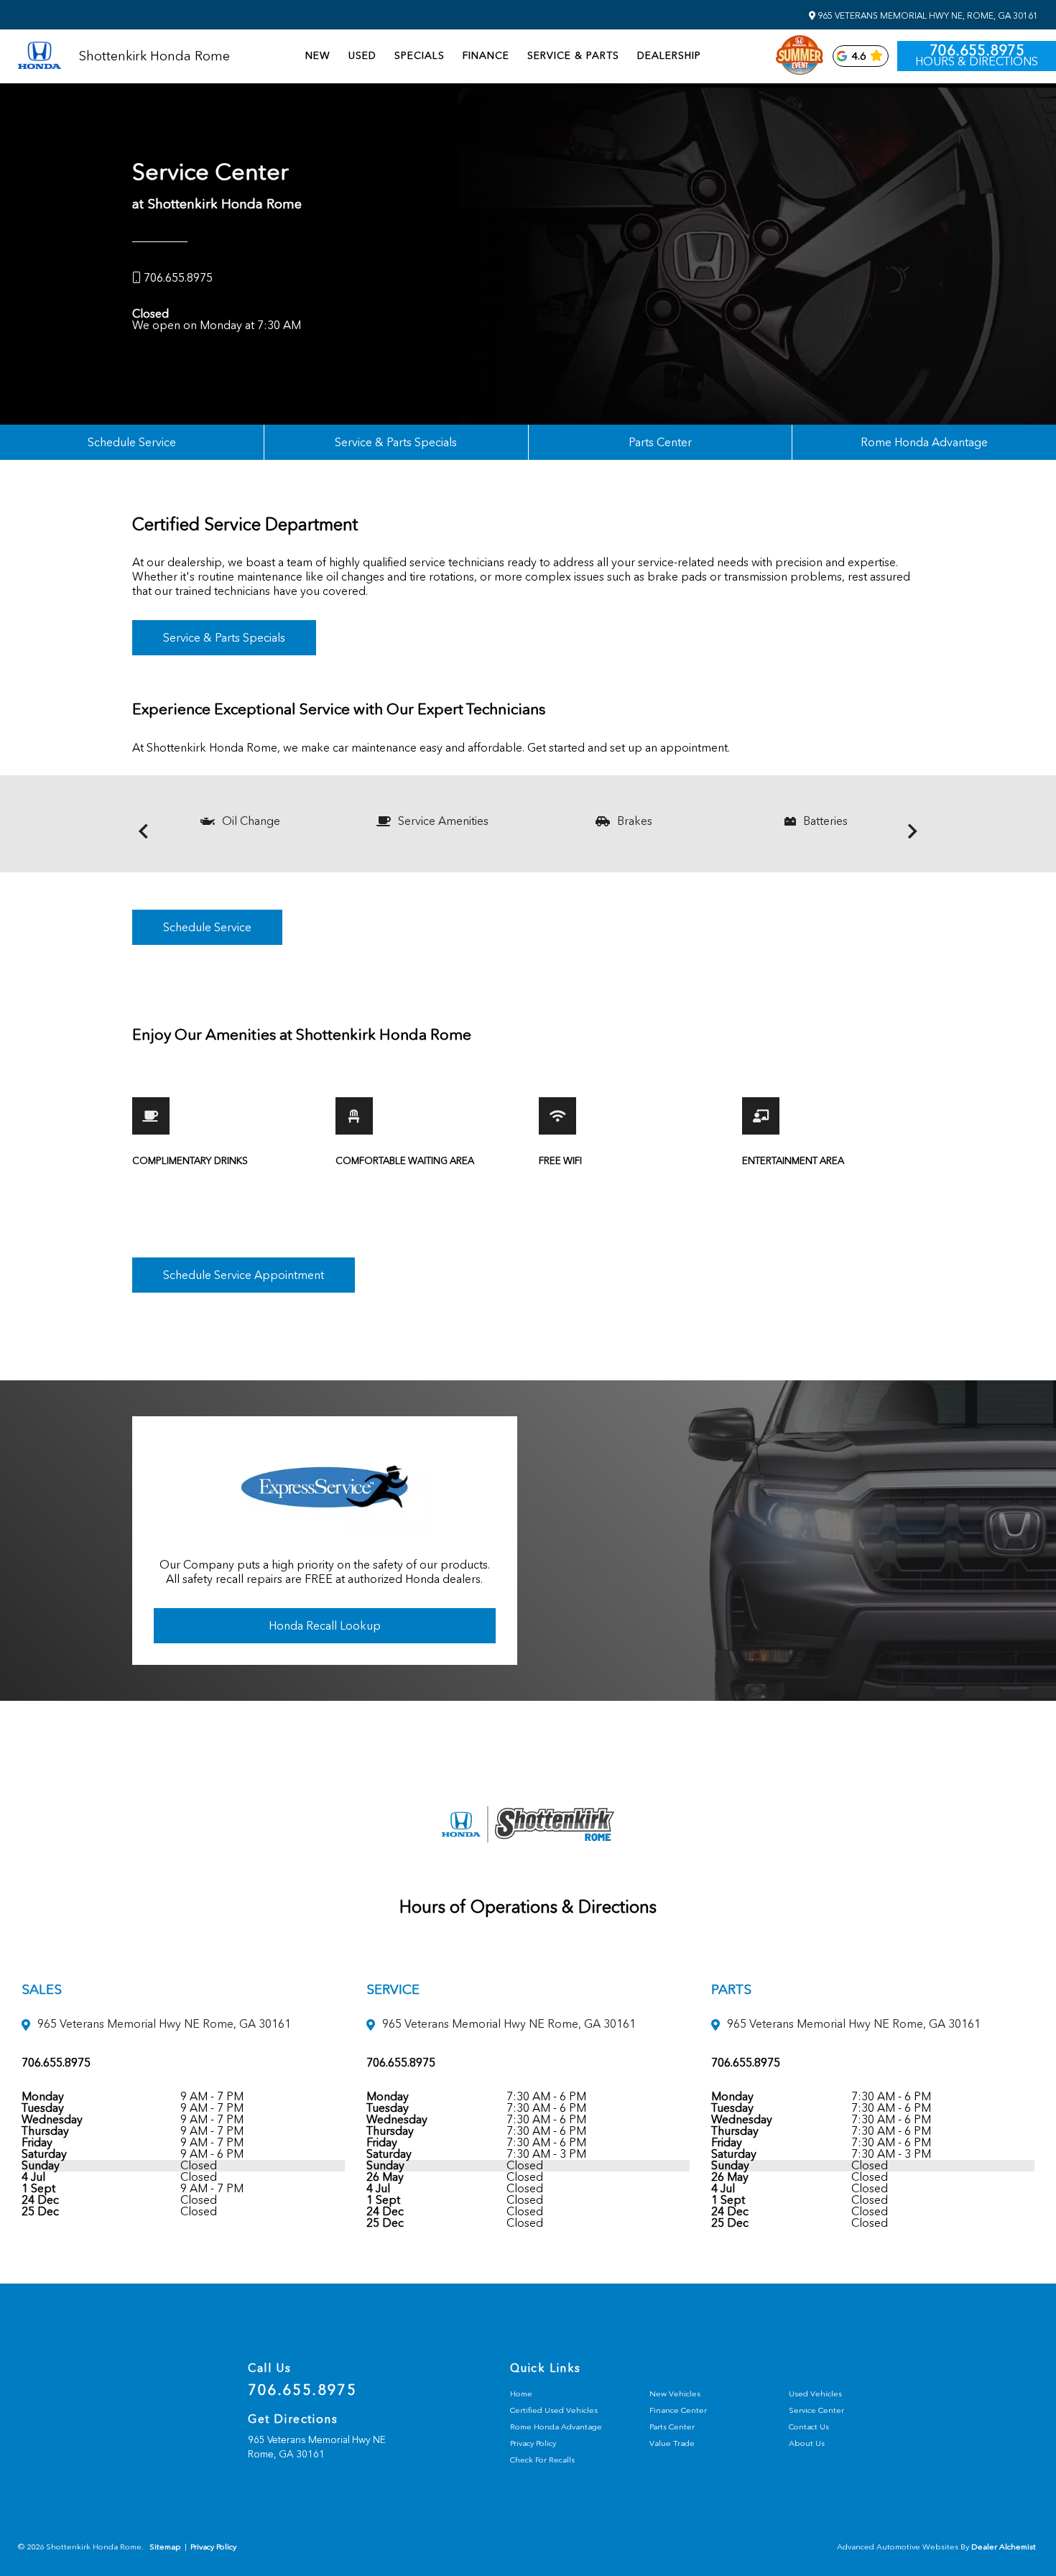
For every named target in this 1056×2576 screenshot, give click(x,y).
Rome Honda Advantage (924, 442)
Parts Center (660, 442)
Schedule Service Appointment (244, 1275)
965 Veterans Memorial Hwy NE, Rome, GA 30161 (927, 16)
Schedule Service (132, 442)
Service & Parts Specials (396, 442)
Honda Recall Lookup (325, 1626)
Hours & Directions (977, 62)
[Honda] (40, 56)
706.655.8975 (977, 50)
